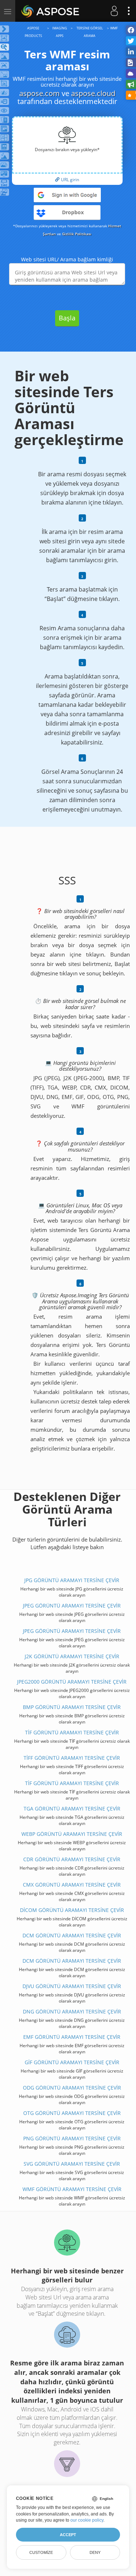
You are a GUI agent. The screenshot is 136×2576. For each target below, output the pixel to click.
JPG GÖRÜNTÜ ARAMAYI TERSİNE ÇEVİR (72, 1580)
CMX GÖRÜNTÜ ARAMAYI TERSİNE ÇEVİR (72, 1885)
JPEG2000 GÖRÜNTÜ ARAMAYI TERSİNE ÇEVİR (72, 1682)
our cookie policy (87, 2520)
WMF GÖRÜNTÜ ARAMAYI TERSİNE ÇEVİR (72, 2189)
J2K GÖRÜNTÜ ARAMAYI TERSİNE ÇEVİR (72, 1656)
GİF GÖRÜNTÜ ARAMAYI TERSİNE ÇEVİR (72, 2062)
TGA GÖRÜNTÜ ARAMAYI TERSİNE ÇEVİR (72, 1808)
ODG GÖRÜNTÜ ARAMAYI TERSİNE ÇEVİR (72, 2088)
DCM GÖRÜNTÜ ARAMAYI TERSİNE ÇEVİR (72, 1935)
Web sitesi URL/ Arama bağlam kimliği (67, 259)
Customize (41, 2552)
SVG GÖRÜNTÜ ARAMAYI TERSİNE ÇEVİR (72, 2164)
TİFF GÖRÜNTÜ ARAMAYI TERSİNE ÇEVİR (72, 1758)
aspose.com (40, 93)
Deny (95, 2552)
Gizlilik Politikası (77, 234)
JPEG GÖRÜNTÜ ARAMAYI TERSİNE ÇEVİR (72, 1606)
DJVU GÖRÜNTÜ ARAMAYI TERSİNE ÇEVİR (72, 1986)
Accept (68, 2535)
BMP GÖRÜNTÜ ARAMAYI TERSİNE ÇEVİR (72, 1707)
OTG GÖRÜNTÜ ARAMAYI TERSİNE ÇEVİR (72, 2113)
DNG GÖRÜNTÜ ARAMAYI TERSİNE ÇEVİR (72, 2011)
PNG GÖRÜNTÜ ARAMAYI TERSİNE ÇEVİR (72, 2138)
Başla (67, 318)
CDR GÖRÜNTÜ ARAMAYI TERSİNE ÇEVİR (72, 1859)
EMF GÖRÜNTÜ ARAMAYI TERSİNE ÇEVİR (72, 2037)
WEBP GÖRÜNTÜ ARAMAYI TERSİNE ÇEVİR (72, 1834)
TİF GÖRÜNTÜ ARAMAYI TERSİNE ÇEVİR (72, 1732)
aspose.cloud (93, 93)
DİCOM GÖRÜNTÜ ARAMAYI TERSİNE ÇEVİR (72, 1910)
